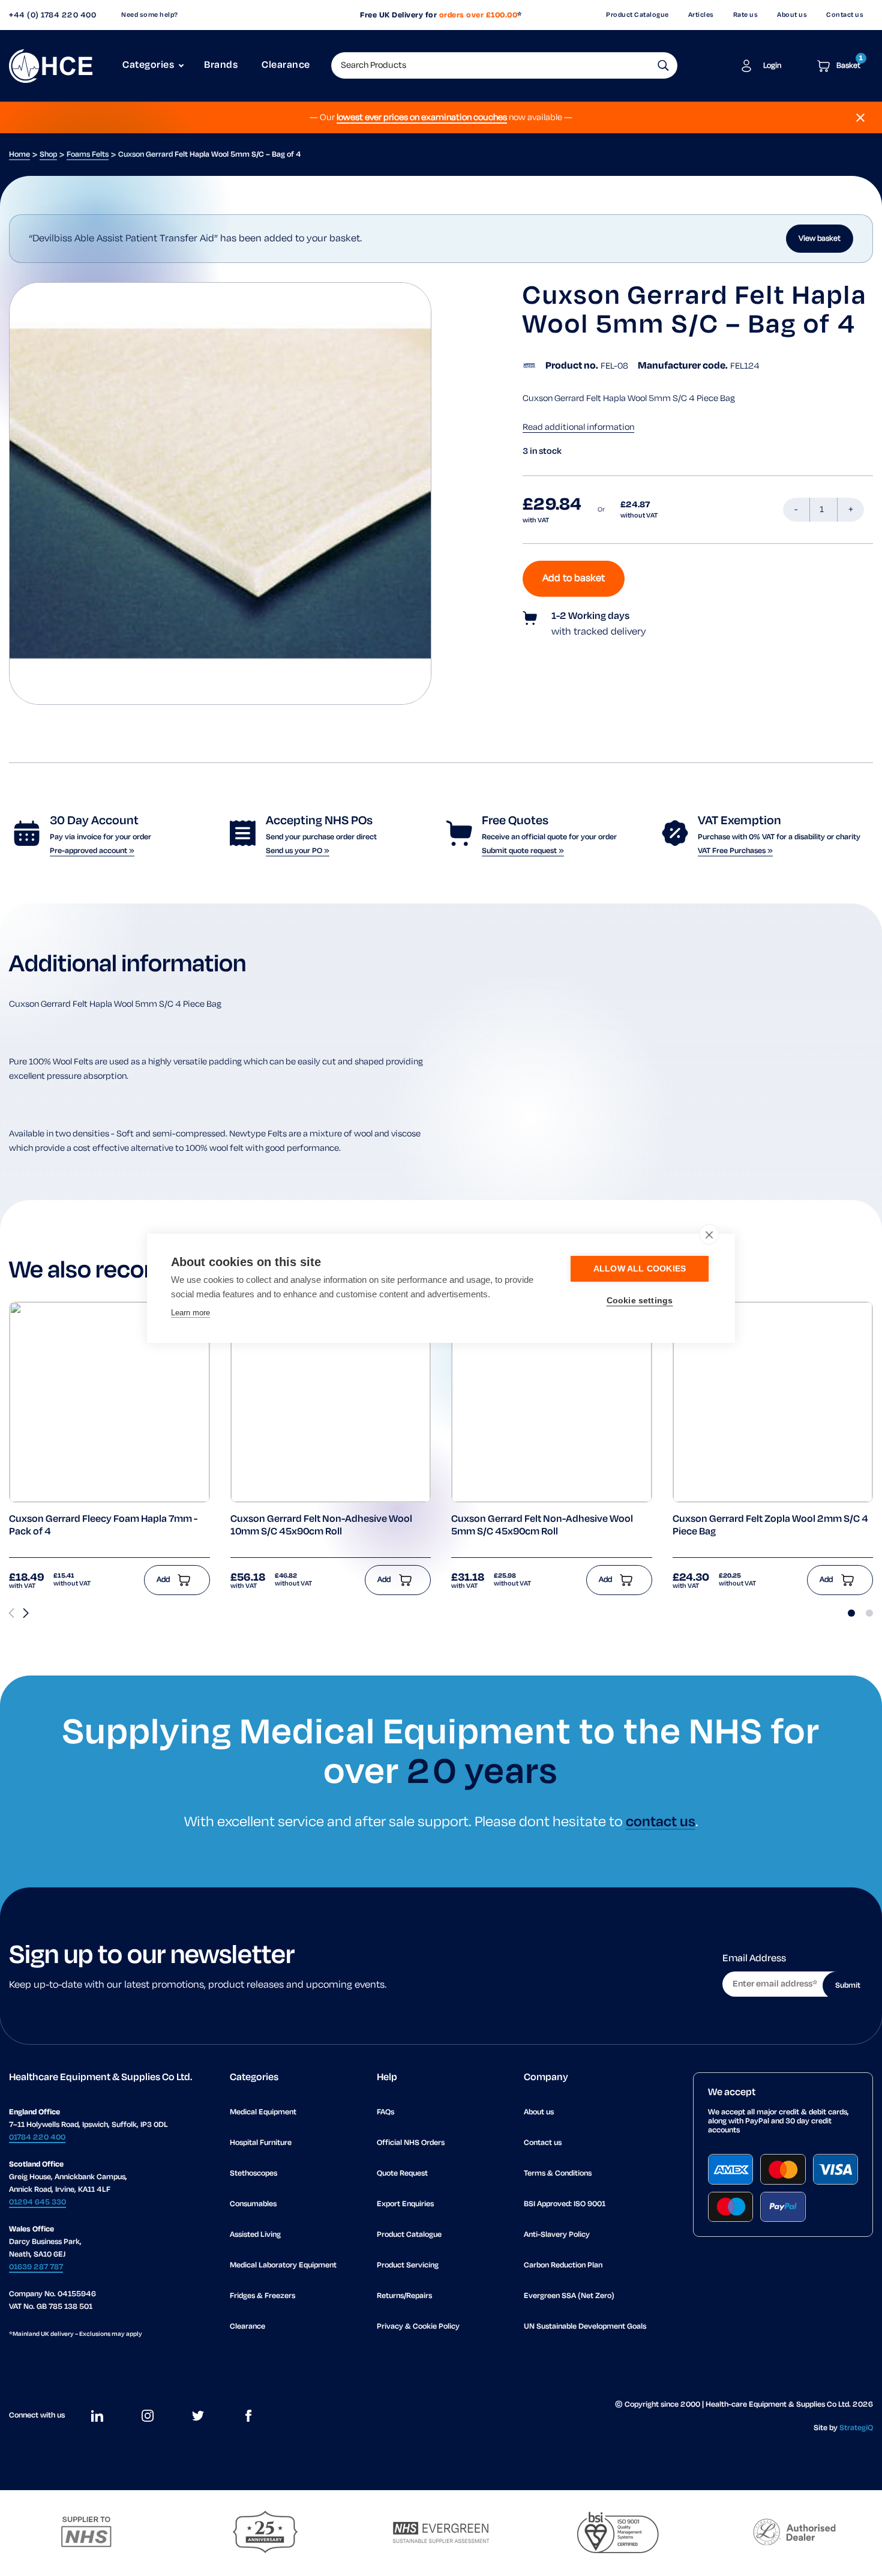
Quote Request (402, 2173)
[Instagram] (148, 2416)
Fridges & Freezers (262, 2296)
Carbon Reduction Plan (563, 2265)
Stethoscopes (253, 2173)
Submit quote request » (523, 851)
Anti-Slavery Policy (557, 2235)
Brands (221, 65)
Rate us (746, 15)
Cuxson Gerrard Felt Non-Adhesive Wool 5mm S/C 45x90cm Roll (542, 1526)
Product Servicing (408, 2265)
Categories (148, 65)
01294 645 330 (37, 2202)
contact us (661, 1822)
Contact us (845, 15)
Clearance (286, 65)
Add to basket (574, 579)
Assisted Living (255, 2235)
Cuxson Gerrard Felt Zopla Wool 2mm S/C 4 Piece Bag (770, 1526)
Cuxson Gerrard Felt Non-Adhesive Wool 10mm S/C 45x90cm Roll (321, 1526)
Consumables (253, 2204)
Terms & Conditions (558, 2173)
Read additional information (578, 427)
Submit (848, 1986)
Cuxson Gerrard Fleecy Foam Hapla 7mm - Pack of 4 (103, 1526)
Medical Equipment (263, 2112)
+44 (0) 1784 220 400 (52, 15)
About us (792, 15)
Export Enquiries (405, 2204)
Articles (701, 15)
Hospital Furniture (261, 2143)
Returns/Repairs (404, 2296)
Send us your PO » (298, 851)
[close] (709, 1234)
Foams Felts (88, 155)
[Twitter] (198, 2416)
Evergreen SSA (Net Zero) (569, 2296)
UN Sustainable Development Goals (585, 2327)
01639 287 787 (36, 2267)
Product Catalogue (637, 15)
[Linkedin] (97, 2416)
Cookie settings (640, 1301)
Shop (48, 155)
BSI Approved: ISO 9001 (565, 2204)
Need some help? (150, 15)
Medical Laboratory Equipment (283, 2265)
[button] (663, 65)
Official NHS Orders (411, 2143)
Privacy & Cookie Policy (418, 2327)
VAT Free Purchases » (735, 851)
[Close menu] (860, 118)
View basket (820, 239)
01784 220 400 (37, 2137)
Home (19, 155)
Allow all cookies (640, 1269)
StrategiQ (856, 2428)
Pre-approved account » (92, 851)
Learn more (190, 1313)
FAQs (385, 2112)
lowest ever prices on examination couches (422, 118)
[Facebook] (248, 2416)
